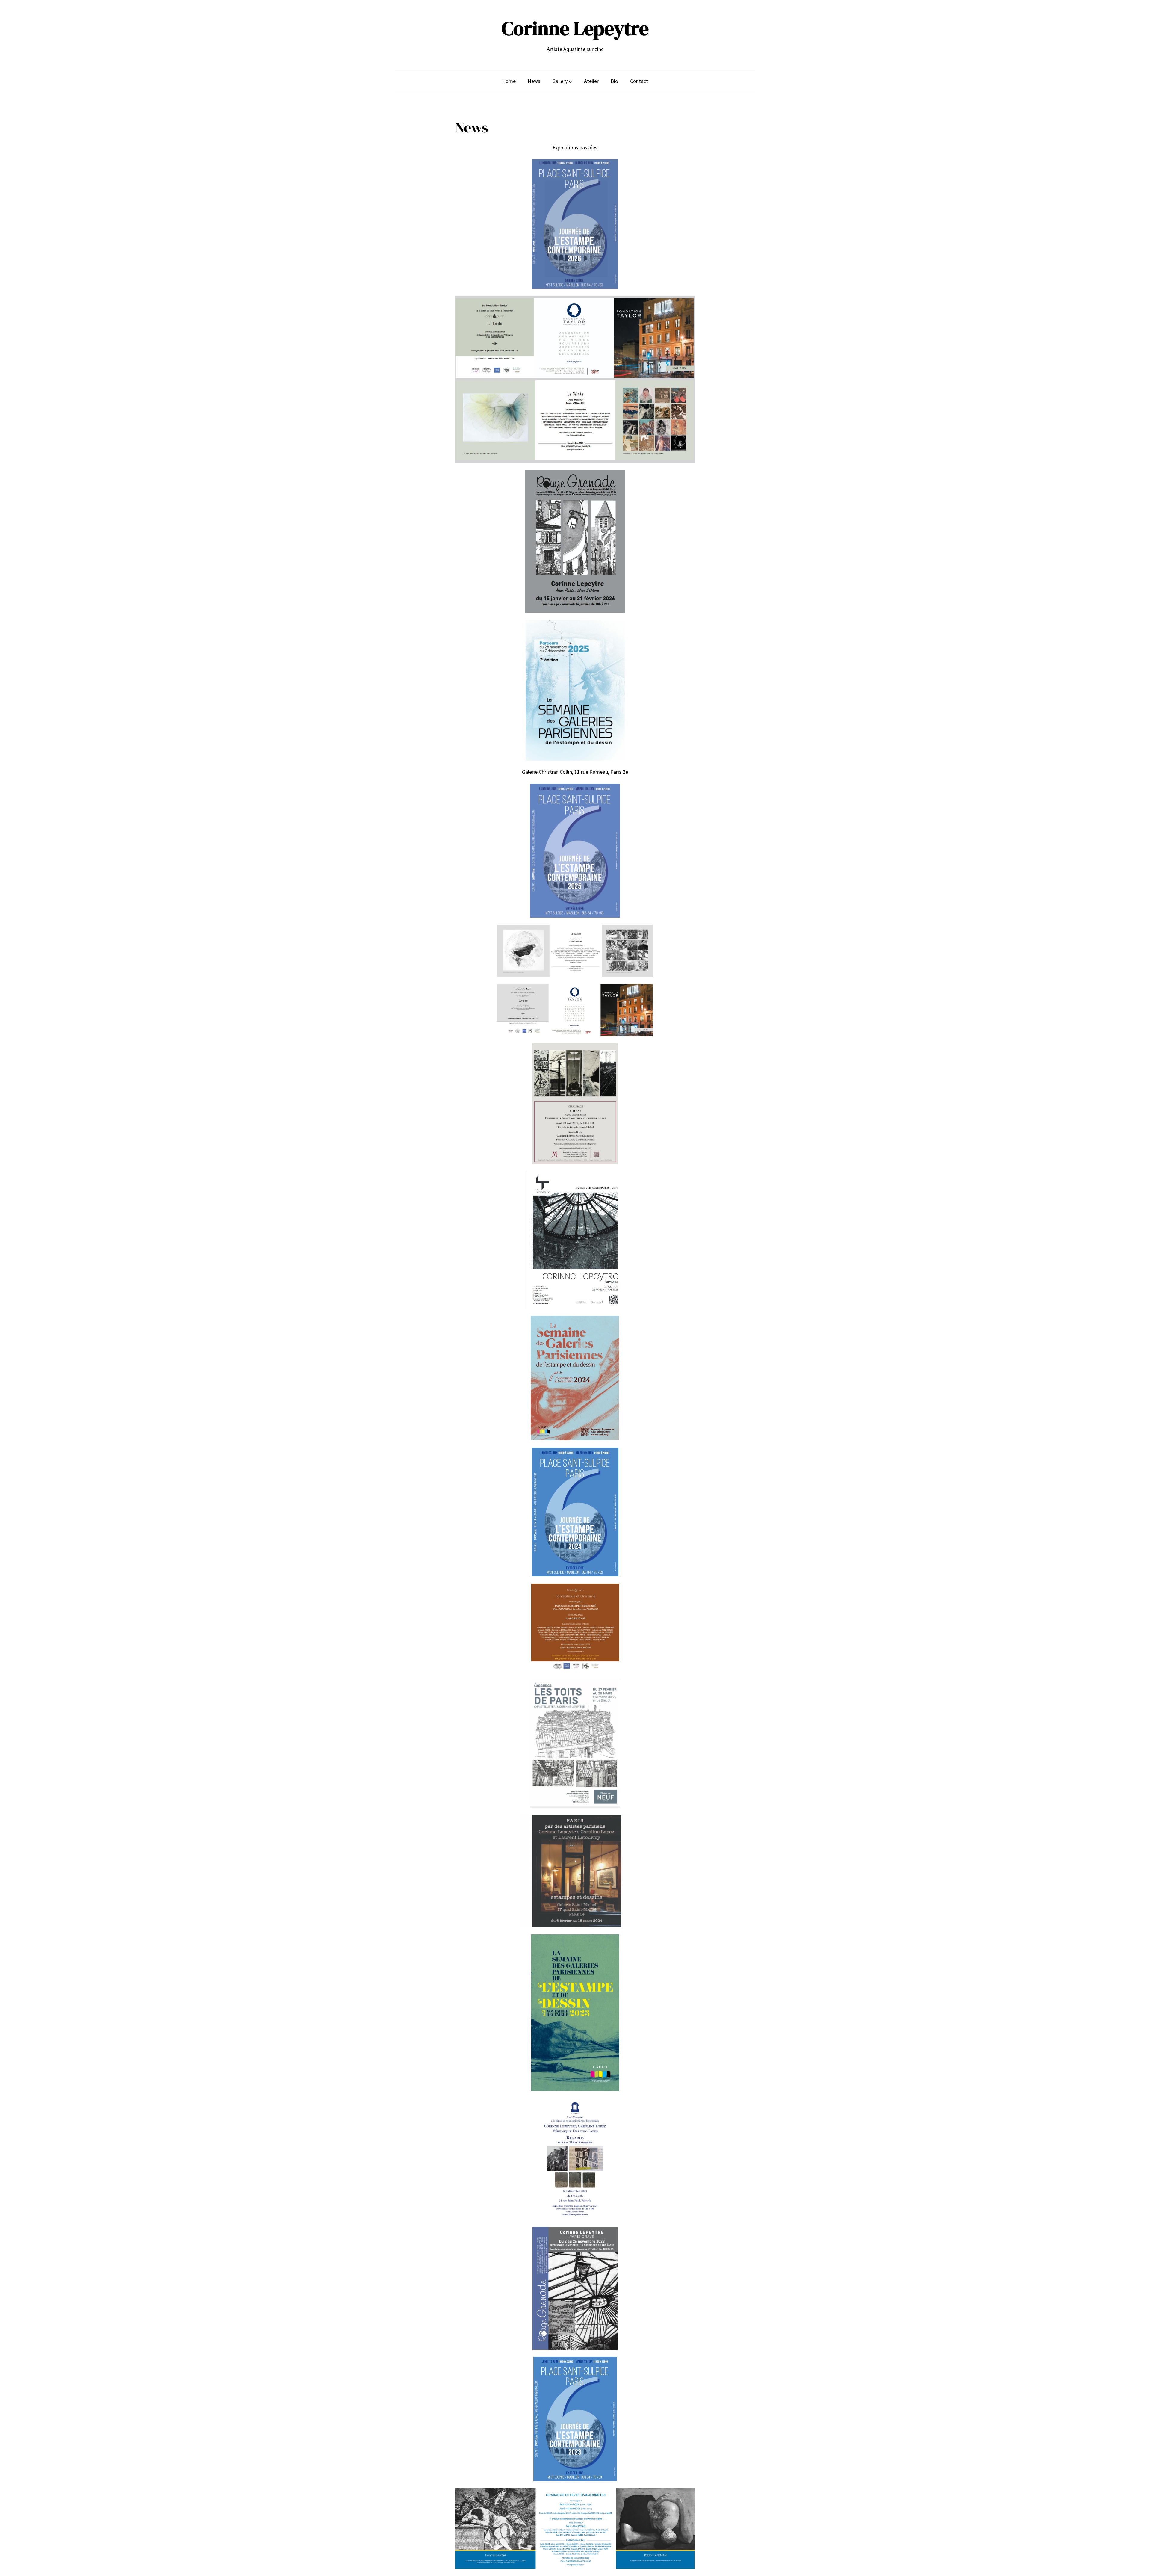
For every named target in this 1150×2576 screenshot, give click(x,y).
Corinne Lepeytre (575, 28)
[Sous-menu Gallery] (570, 81)
